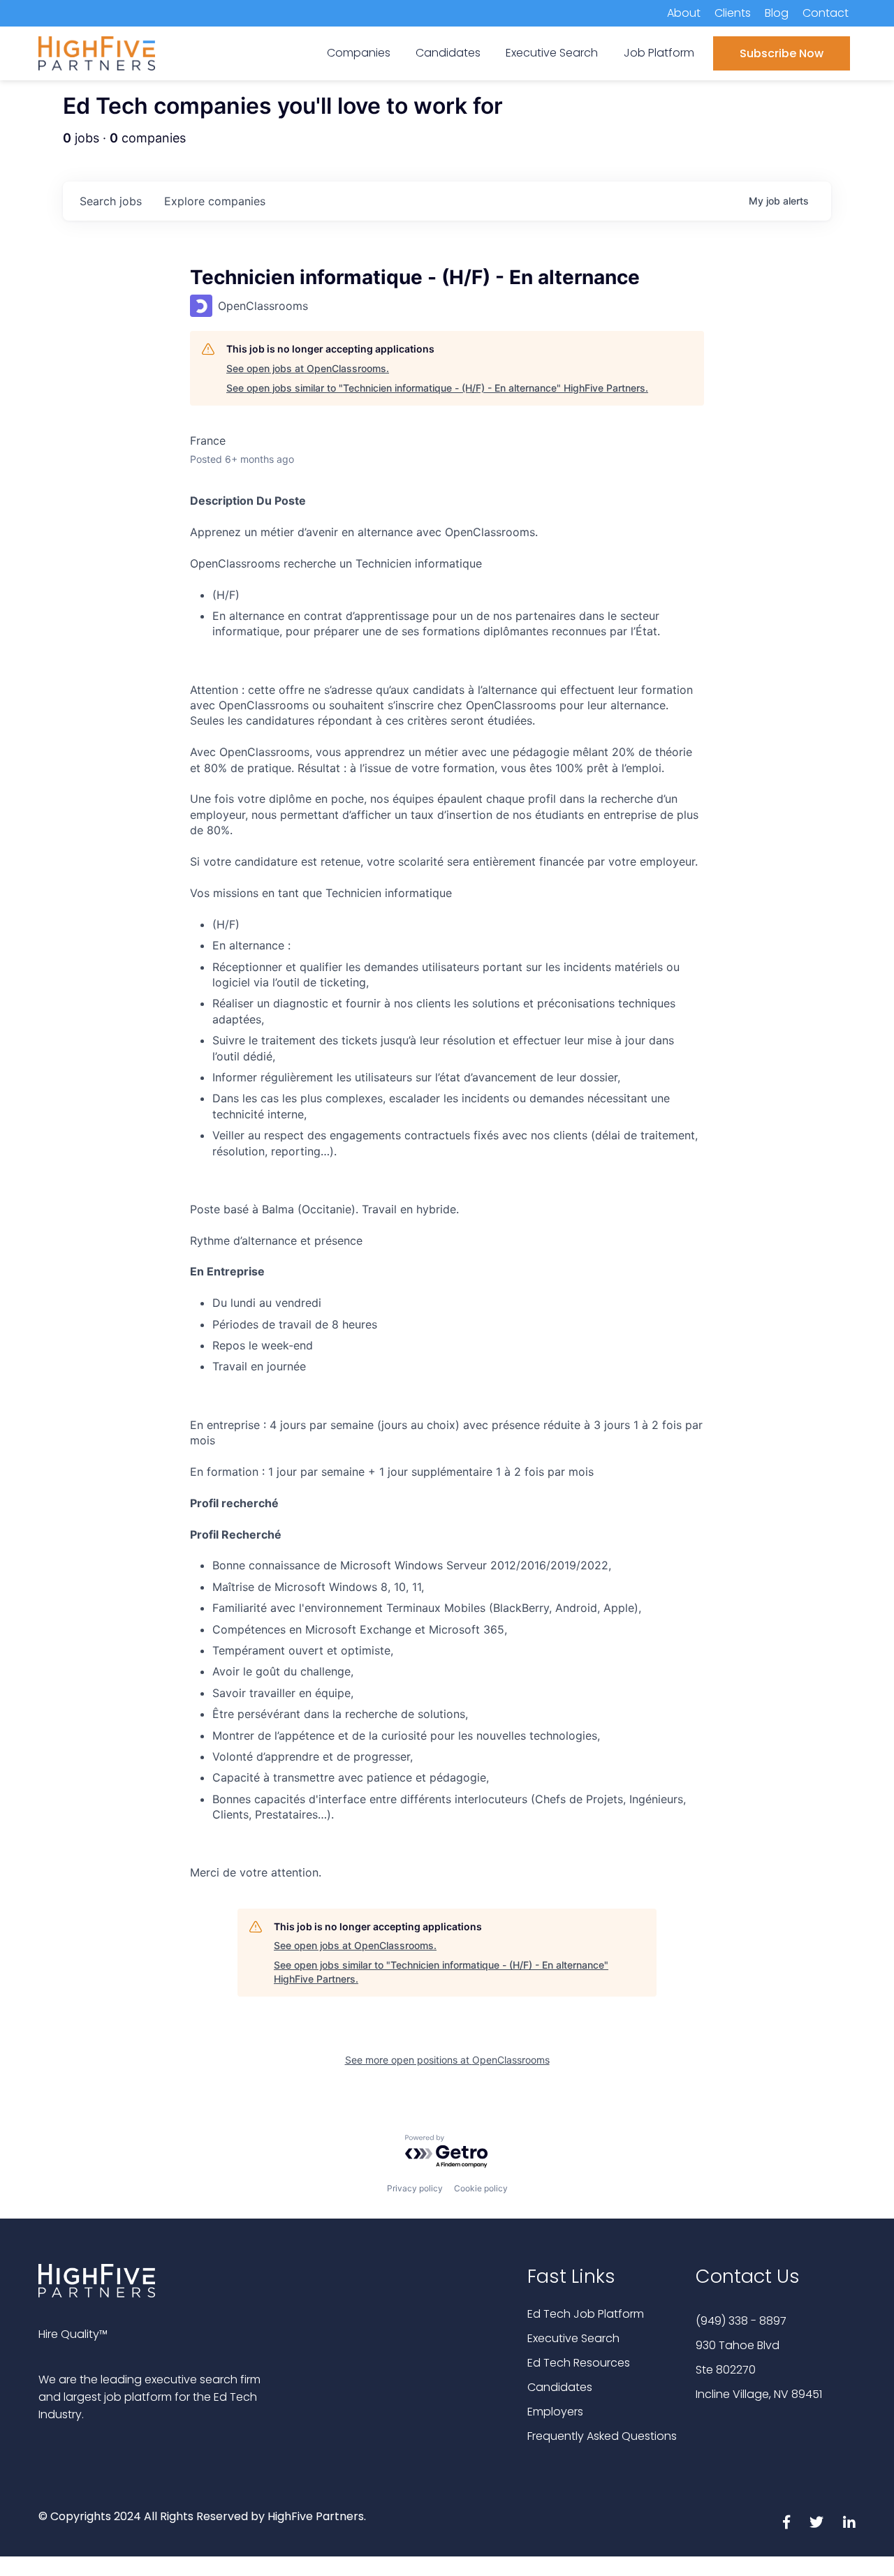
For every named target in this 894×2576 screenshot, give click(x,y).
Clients (733, 13)
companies (215, 201)
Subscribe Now (782, 53)
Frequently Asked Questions (602, 2436)
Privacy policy (415, 2188)
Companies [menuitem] (359, 53)
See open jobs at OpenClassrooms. (308, 368)
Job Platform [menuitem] (659, 53)
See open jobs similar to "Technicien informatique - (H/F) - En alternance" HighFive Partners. (437, 388)
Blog (777, 13)
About (684, 13)
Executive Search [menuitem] (552, 53)
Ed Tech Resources (579, 2363)
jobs (111, 201)
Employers (555, 2412)
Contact (826, 13)
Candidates (560, 2387)
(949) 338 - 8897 (741, 2321)
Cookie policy (481, 2188)
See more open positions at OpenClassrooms (447, 2060)
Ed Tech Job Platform (586, 2314)
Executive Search (573, 2338)
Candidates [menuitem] (448, 53)
